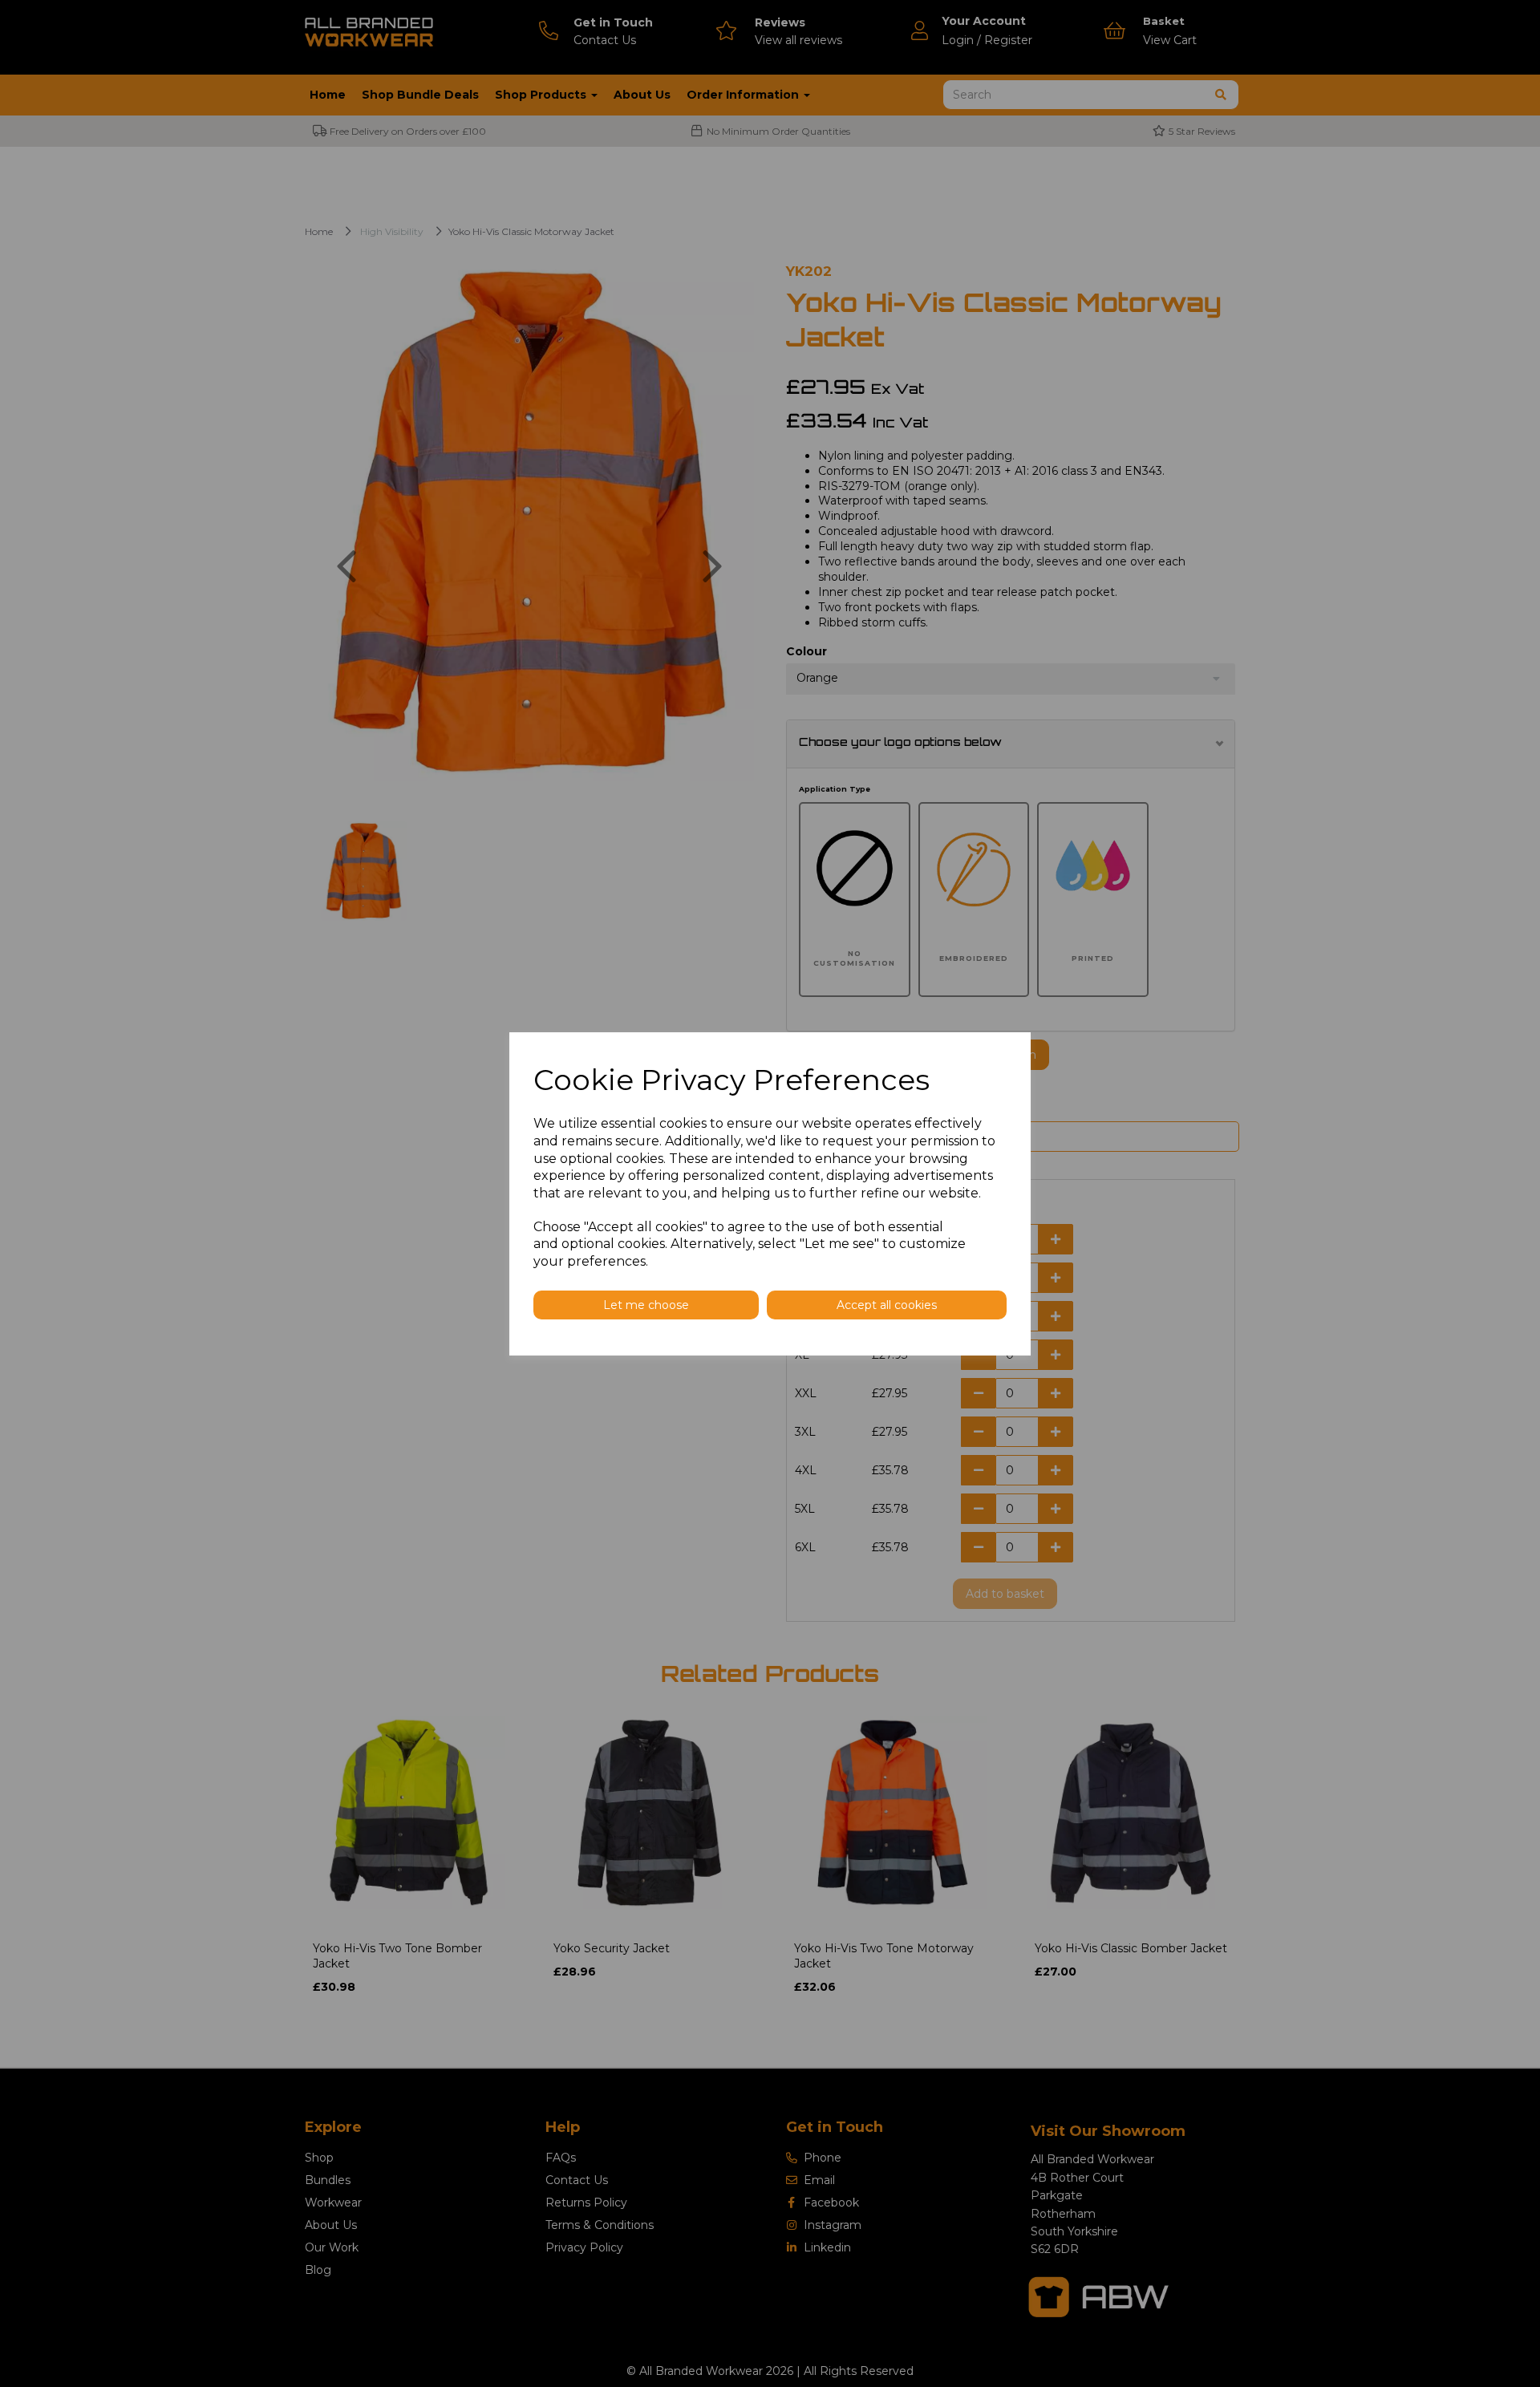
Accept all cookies (887, 1305)
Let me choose (646, 1305)
